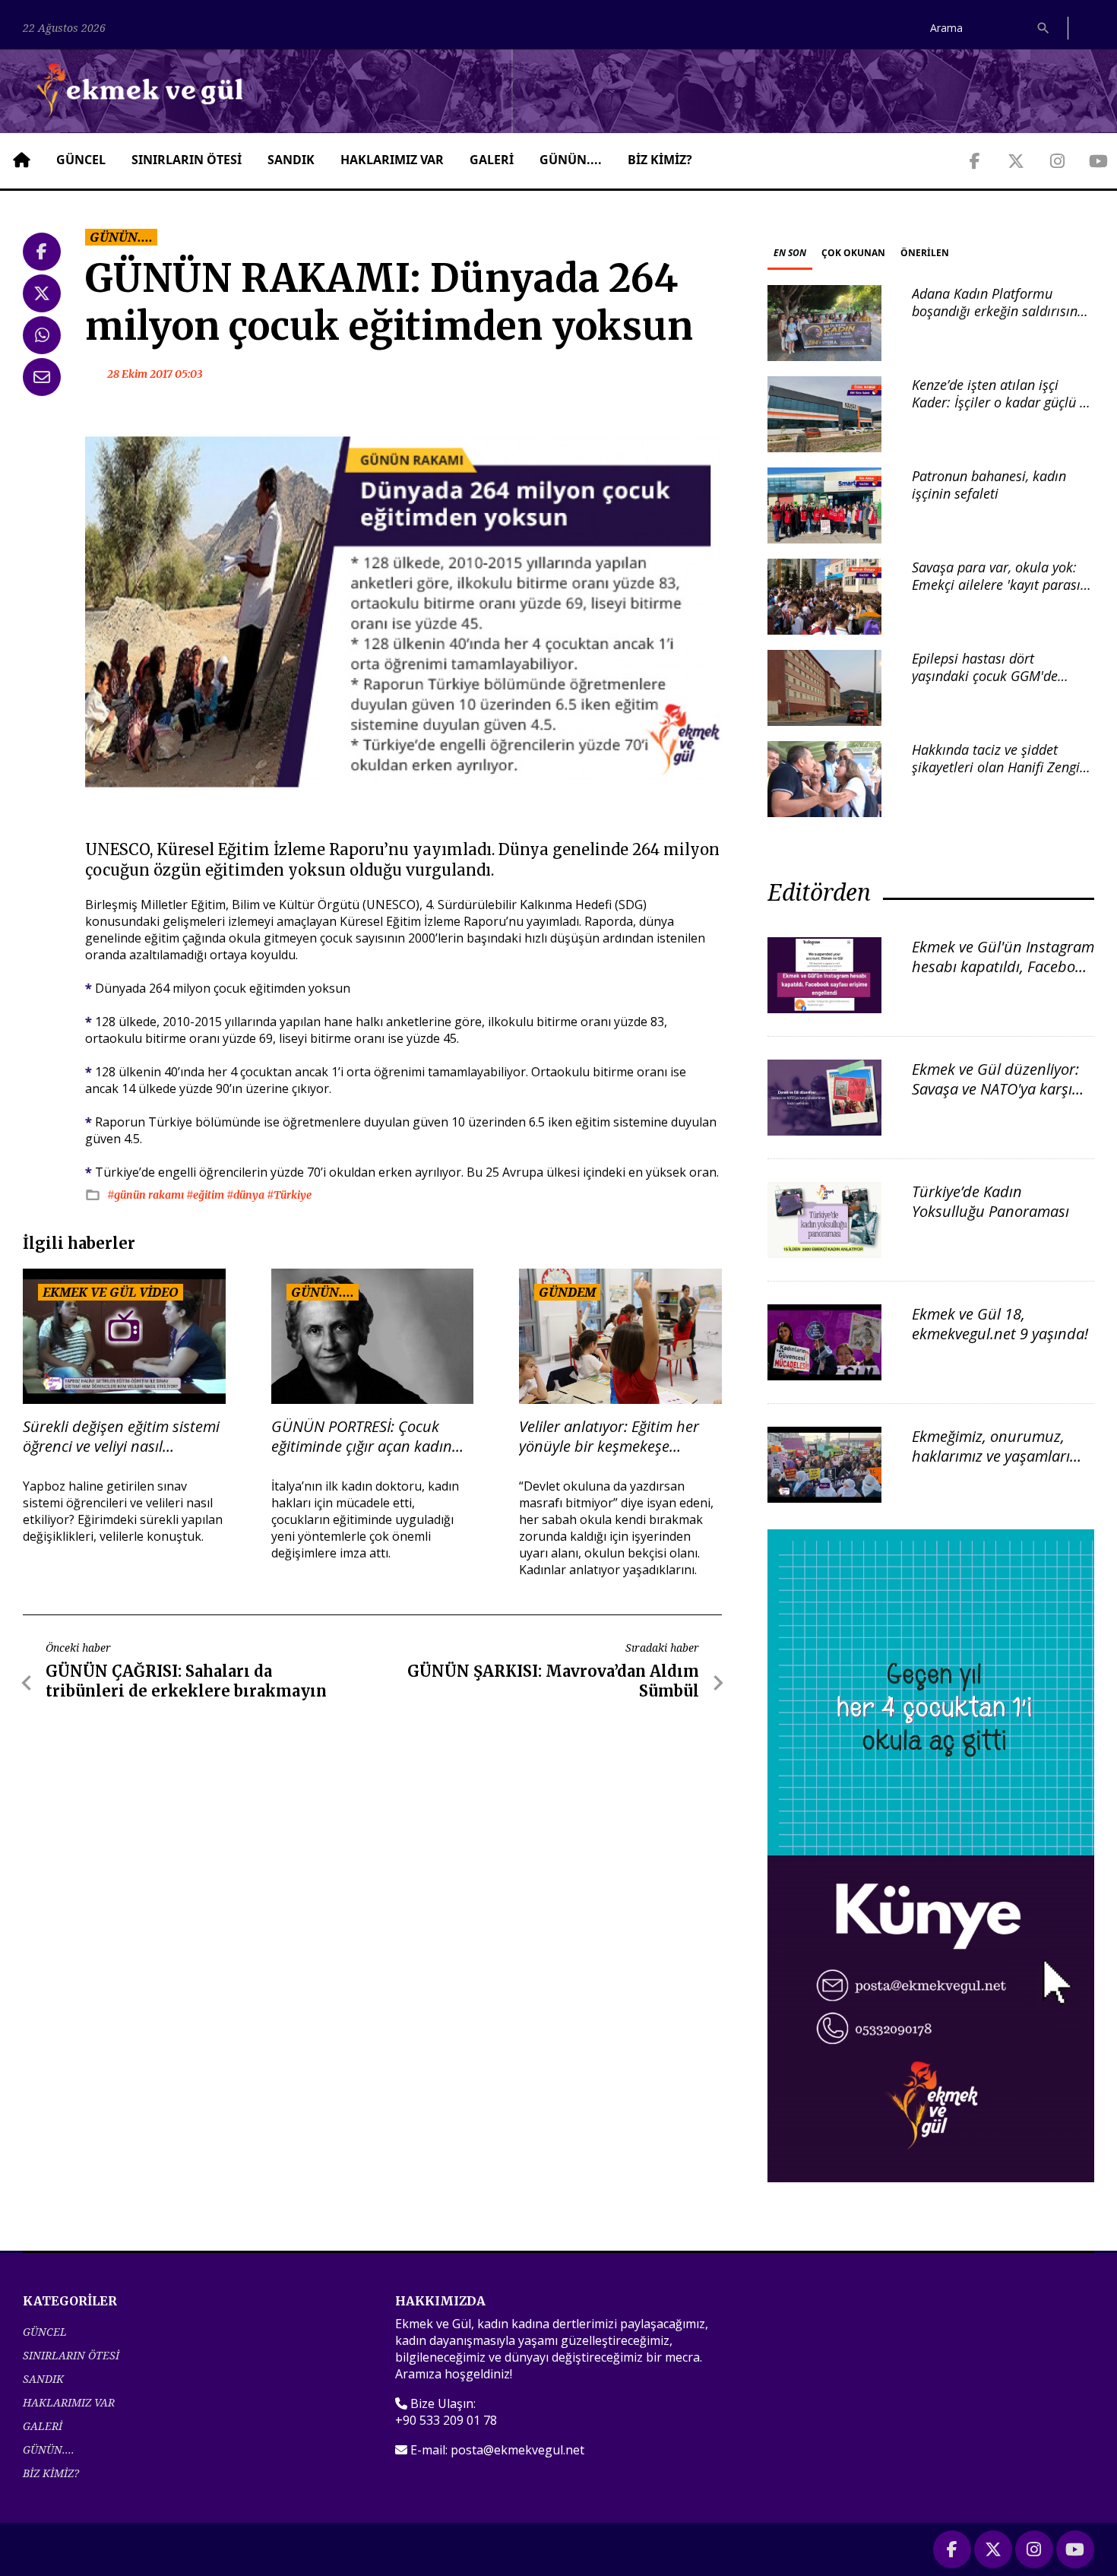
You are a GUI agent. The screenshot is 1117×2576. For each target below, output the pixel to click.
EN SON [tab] (790, 253)
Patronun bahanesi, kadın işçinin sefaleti (989, 485)
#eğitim (206, 1195)
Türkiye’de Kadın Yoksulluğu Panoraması (990, 1201)
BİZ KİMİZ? (660, 160)
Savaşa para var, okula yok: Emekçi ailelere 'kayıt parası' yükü (998, 585)
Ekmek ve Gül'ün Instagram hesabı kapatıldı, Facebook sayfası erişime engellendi (1003, 966)
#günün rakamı (147, 1195)
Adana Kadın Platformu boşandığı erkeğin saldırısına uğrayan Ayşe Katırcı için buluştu (998, 320)
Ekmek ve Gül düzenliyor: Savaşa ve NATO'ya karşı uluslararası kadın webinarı (995, 1099)
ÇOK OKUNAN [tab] (853, 253)
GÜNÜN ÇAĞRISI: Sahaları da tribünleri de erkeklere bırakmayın (186, 1681)
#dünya (247, 1195)
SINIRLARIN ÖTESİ (187, 160)
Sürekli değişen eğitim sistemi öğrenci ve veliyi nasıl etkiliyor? (121, 1437)
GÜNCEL (81, 160)
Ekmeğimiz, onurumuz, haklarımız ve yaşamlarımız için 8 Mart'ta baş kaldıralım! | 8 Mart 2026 (1003, 1466)
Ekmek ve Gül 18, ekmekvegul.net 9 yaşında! (1000, 1324)
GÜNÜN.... (571, 160)
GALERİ (492, 160)
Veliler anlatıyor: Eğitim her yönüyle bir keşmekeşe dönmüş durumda (609, 1437)
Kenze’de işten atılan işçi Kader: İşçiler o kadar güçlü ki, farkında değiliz (1003, 402)
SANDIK (291, 160)
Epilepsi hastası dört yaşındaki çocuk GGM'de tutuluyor (985, 676)
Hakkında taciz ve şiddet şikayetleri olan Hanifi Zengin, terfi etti (1001, 767)
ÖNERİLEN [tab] (925, 253)
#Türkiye (289, 1195)
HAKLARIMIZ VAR (392, 160)
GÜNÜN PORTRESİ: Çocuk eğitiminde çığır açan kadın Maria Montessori (362, 1437)
